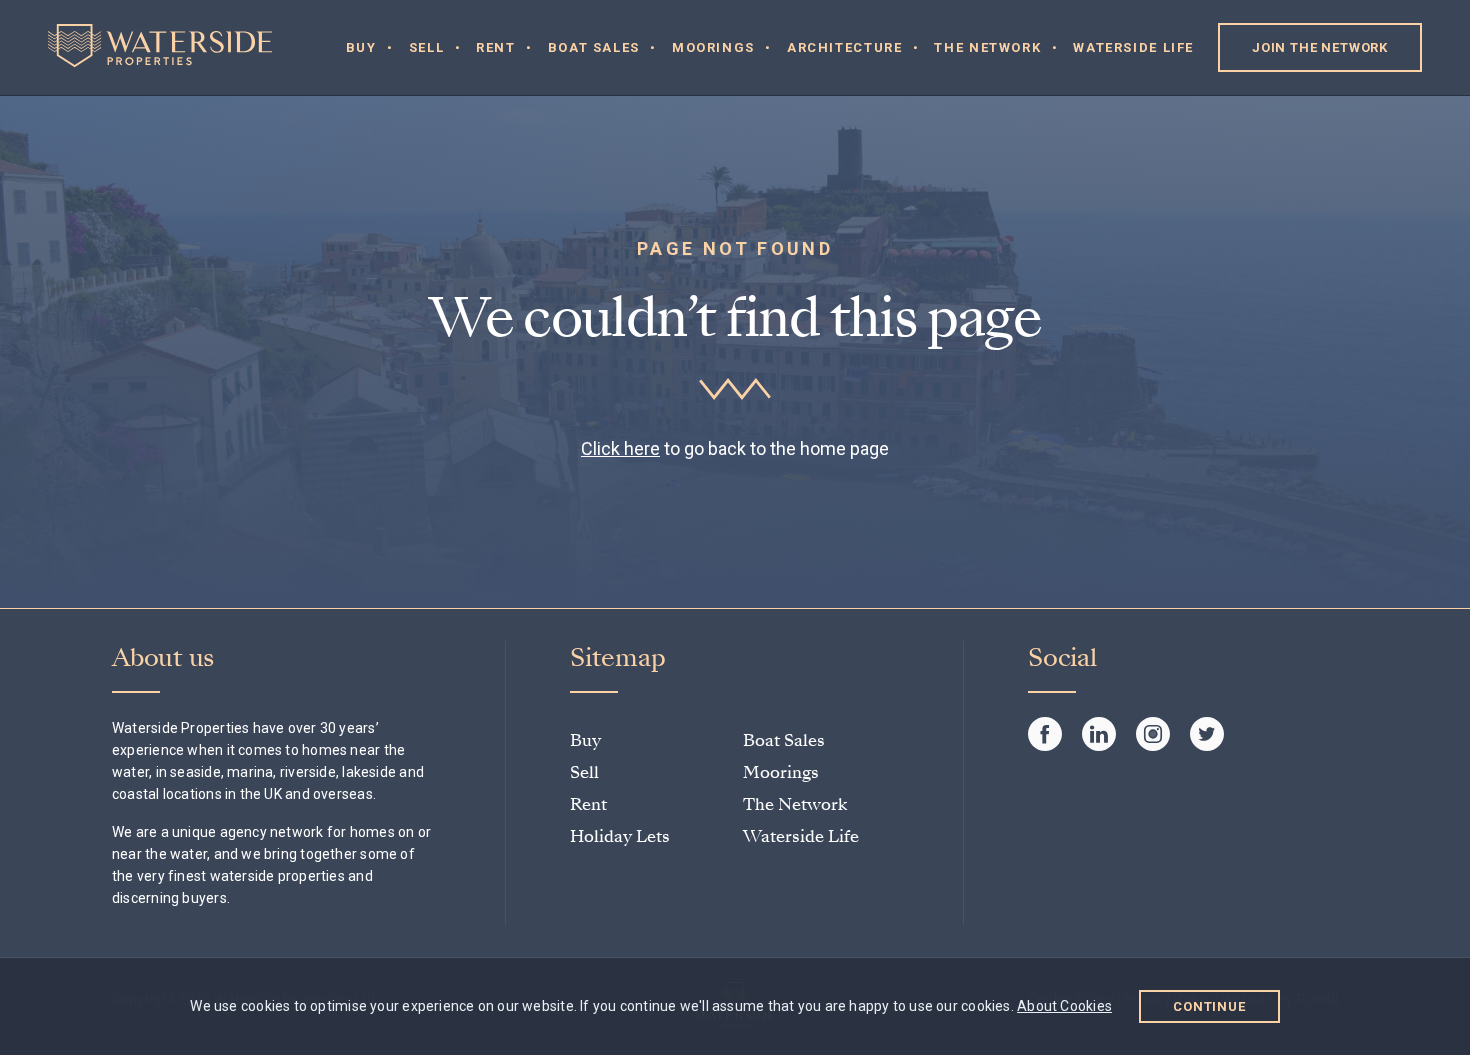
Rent (496, 47)
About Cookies (1064, 1006)
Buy (361, 47)
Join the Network (1320, 47)
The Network (987, 47)
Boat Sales (594, 47)
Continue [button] (1209, 1006)
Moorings (713, 47)
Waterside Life (1133, 47)
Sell (427, 47)
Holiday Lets (620, 836)
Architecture (845, 47)
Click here (620, 448)
